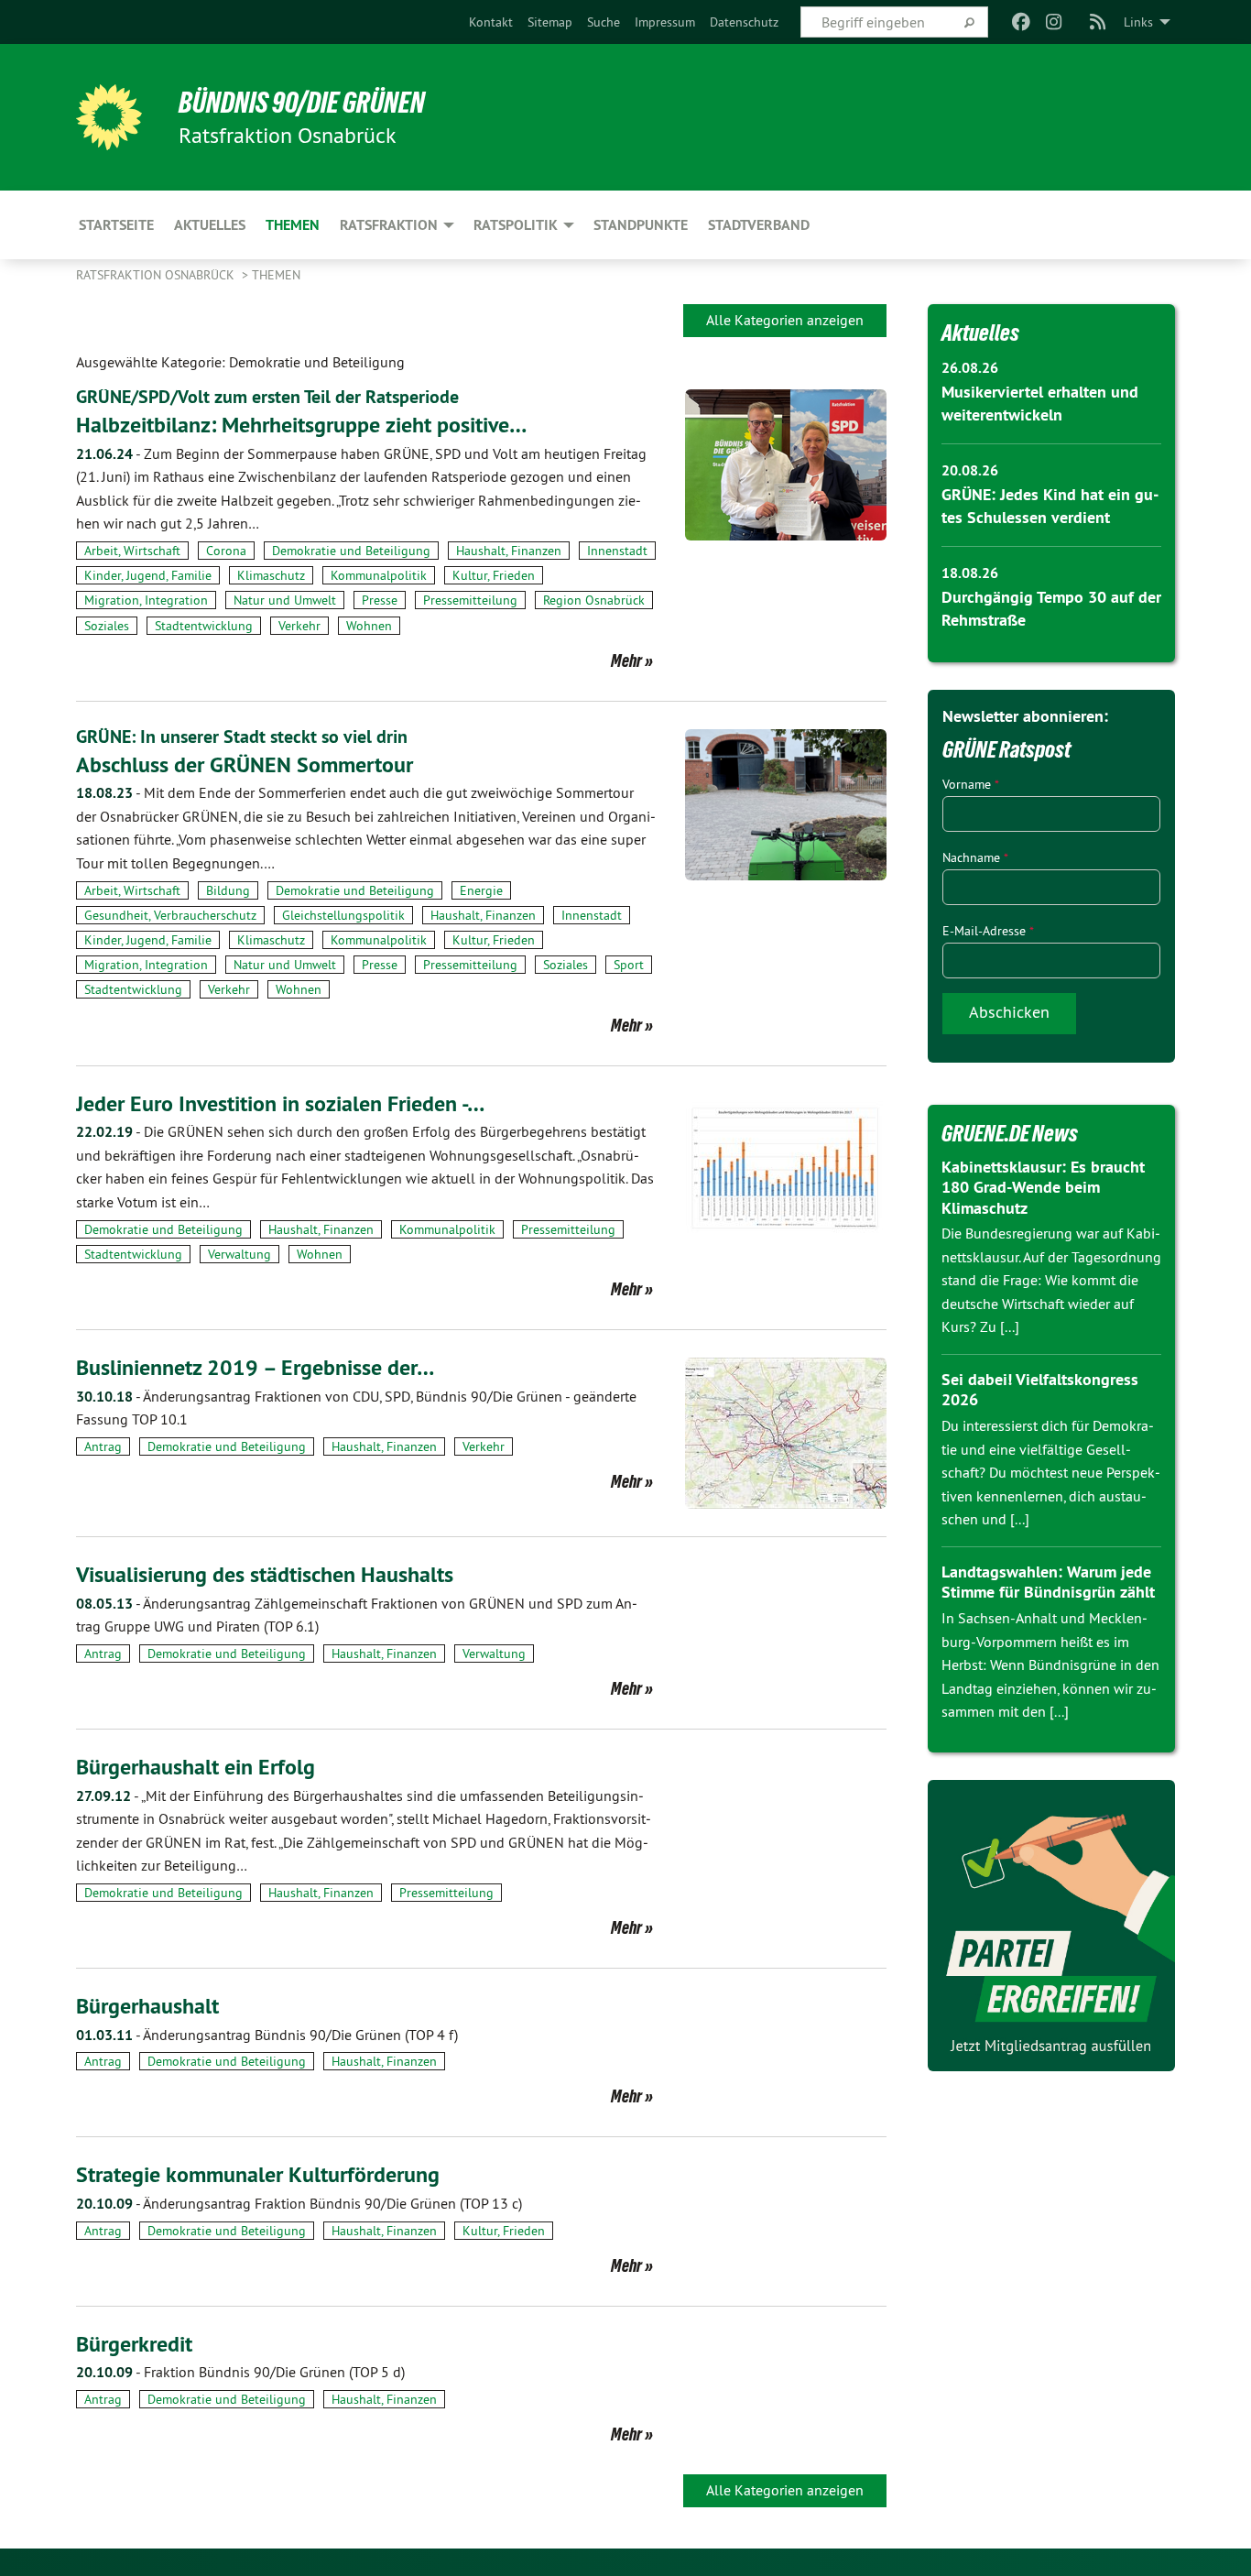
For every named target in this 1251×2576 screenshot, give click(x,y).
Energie (481, 890)
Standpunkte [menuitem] (641, 225)
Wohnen (369, 626)
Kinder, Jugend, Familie (148, 575)
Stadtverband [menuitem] (759, 225)
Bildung (228, 890)
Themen (276, 275)
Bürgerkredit (134, 2344)
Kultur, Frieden (494, 575)
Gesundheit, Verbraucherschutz (170, 915)
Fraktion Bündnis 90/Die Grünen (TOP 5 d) (240, 2372)
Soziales (107, 626)
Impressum (665, 22)
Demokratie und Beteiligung (351, 551)
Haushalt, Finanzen (509, 551)
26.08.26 (970, 368)
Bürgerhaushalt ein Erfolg (196, 1767)
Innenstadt (617, 551)
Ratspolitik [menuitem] (516, 225)
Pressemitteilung (470, 600)
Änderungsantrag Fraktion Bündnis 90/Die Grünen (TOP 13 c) (299, 2203)
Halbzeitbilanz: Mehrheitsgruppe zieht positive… (301, 425)
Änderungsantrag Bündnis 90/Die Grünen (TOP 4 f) (267, 2035)
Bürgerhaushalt (147, 2006)
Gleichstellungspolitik (343, 915)
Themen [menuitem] (293, 225)
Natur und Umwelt (285, 600)
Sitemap (550, 22)
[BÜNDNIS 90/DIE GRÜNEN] (109, 117)
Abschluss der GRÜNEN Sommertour (245, 764)
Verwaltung (239, 1254)
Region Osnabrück (594, 600)
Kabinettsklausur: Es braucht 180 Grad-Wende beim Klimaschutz (1043, 1187)
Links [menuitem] (1138, 22)
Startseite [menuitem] (116, 225)
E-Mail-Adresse (988, 931)
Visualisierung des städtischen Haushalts (265, 1574)
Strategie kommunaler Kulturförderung (258, 2174)
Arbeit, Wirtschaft (132, 551)
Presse (380, 600)
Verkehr (299, 626)
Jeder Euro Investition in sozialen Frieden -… (280, 1103)
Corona (226, 551)
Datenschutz (744, 22)
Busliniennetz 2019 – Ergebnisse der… (255, 1367)
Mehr (626, 660)
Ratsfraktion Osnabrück (157, 275)
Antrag (103, 1446)
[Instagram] (1055, 22)
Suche (604, 22)
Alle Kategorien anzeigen (785, 320)
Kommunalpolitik (379, 575)
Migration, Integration (146, 600)
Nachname (975, 857)
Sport (629, 965)
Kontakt (491, 22)
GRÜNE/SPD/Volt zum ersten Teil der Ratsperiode (267, 397)
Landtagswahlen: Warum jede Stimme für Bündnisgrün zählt (1048, 1582)
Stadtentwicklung (204, 626)
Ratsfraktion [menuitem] (389, 225)
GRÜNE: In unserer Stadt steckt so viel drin (242, 737)
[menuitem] (491, 22)
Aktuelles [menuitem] (210, 225)
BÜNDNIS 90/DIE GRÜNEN (302, 103)
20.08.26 (970, 470)
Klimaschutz (271, 575)
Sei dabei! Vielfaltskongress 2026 (1040, 1390)
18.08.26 (970, 573)
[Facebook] (1021, 22)
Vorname (971, 784)
